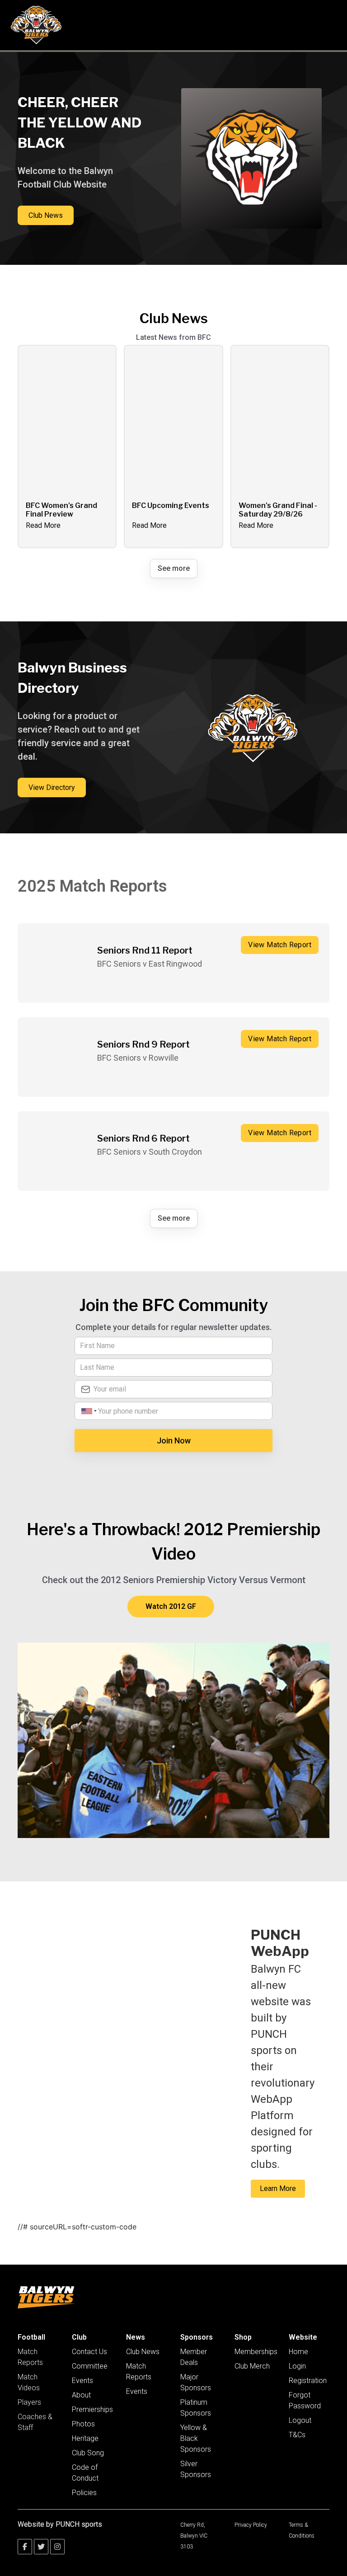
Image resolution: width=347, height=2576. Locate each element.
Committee (90, 2366)
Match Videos (29, 2382)
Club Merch (252, 2366)
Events (82, 2381)
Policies (84, 2493)
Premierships (92, 2409)
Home (298, 2352)
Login (297, 2366)
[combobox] (88, 1411)
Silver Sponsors (196, 2469)
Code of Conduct (85, 2473)
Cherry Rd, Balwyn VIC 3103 (194, 2536)
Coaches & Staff (35, 2422)
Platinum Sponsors (196, 2408)
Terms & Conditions (302, 2530)
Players (29, 2402)
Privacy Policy (251, 2525)
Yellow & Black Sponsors (196, 2438)
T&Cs (297, 2435)
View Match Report (280, 945)
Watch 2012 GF (171, 1606)
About (81, 2395)
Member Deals (194, 2357)
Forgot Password (305, 2400)
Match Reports (30, 2357)
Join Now (174, 1441)
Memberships (256, 2352)
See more (174, 568)
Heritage (85, 2438)
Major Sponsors (196, 2382)
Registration (308, 2381)
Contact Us (89, 2352)
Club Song (88, 2453)
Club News (143, 2352)
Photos (83, 2424)
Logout (300, 2420)
